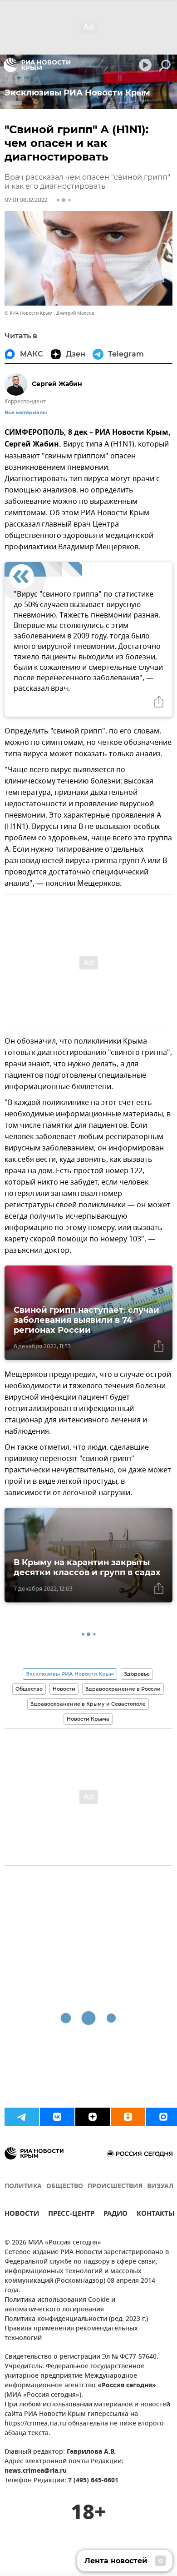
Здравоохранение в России (123, 1689)
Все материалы (26, 413)
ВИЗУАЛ (160, 2187)
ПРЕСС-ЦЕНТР (71, 2215)
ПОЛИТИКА (23, 2187)
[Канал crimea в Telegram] (22, 2117)
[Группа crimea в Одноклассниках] (128, 2117)
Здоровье (137, 1674)
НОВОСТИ (22, 2215)
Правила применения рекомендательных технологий (71, 2334)
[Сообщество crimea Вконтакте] (57, 2117)
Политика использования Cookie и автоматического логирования (60, 2305)
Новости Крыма (88, 1719)
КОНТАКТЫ (156, 2215)
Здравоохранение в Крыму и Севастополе (88, 1704)
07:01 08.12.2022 (26, 200)
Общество (29, 1689)
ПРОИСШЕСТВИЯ (115, 2187)
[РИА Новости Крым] (37, 65)
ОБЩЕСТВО (65, 2187)
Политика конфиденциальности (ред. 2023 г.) (76, 2319)
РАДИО (116, 2215)
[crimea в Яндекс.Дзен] (93, 2117)
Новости (64, 1689)
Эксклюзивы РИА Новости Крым (70, 1674)
